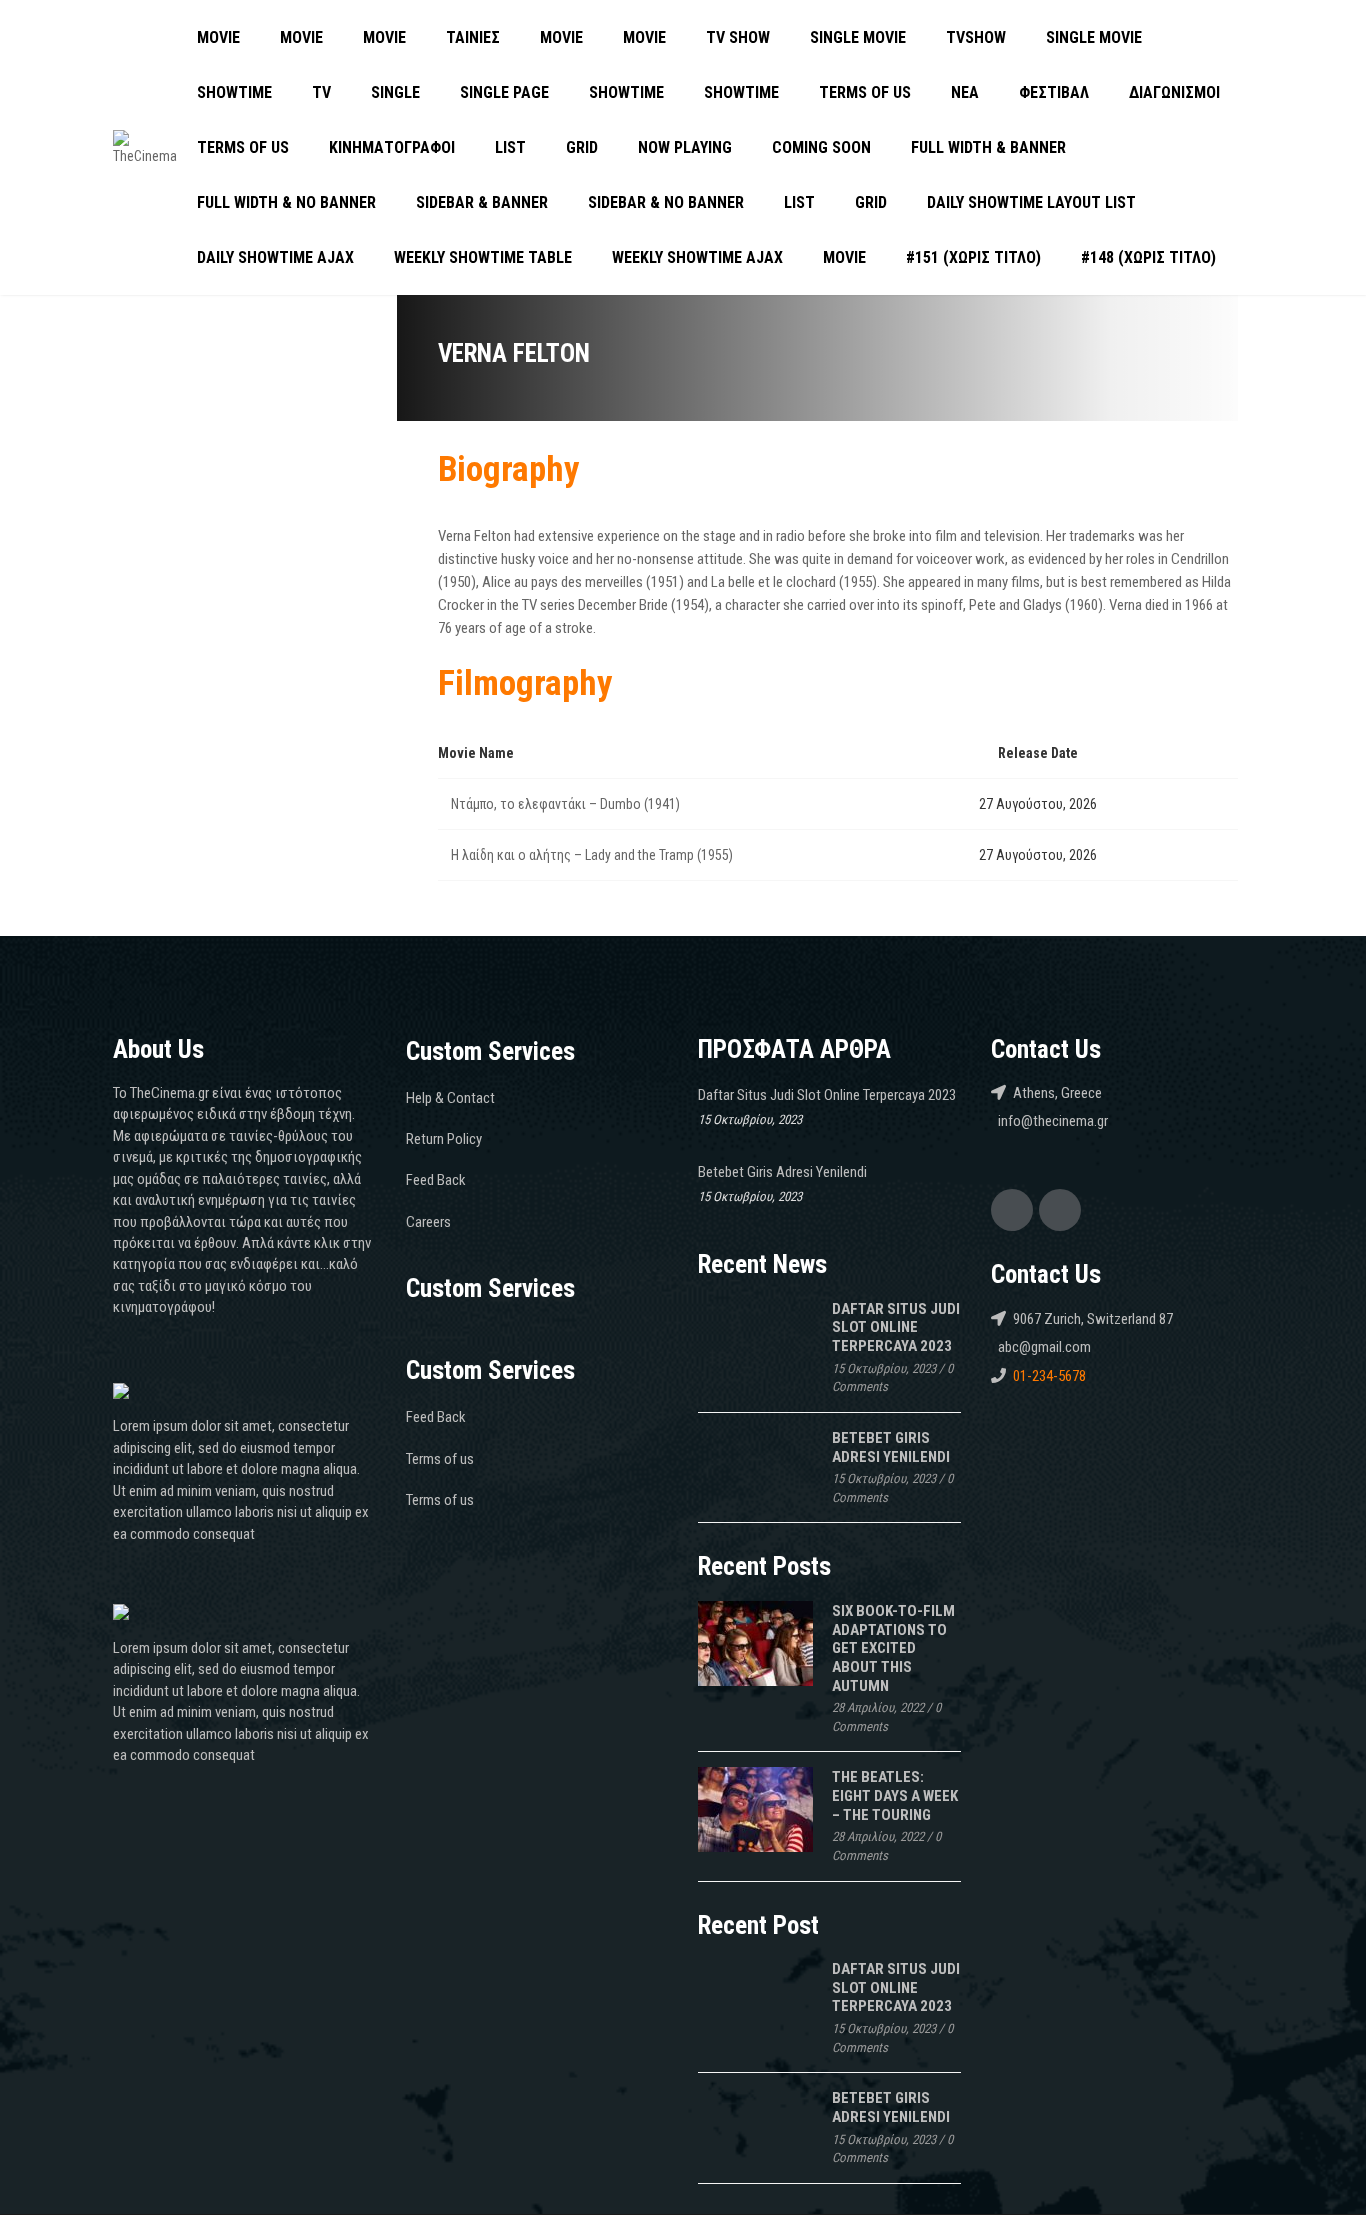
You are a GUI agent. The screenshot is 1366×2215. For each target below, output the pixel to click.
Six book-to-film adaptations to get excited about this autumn (893, 1648)
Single (395, 92)
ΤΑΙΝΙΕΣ (473, 37)
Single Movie (858, 37)
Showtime (234, 92)
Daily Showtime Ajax (275, 257)
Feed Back (436, 1180)
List (510, 147)
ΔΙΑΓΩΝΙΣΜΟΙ (1174, 92)
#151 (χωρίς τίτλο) (973, 257)
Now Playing (685, 147)
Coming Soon (821, 147)
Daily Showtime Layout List (1031, 202)
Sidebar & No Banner (666, 202)
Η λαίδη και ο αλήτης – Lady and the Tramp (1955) (592, 855)
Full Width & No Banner (286, 202)
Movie (218, 37)
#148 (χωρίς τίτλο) (1148, 257)
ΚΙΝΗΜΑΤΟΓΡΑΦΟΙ (392, 147)
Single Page (504, 92)
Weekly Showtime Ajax (697, 257)
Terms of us (865, 92)
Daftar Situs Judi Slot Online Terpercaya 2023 (827, 1095)
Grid (582, 147)
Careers (428, 1222)
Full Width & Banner (988, 147)
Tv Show (738, 37)
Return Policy (444, 1139)
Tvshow (976, 37)
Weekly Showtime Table (483, 257)
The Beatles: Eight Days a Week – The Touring (895, 1795)
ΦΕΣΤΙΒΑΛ (1054, 92)
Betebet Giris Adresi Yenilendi (782, 1172)
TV (321, 92)
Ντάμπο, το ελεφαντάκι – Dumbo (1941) (565, 804)
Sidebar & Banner (482, 202)
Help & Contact (450, 1098)
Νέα (965, 92)
